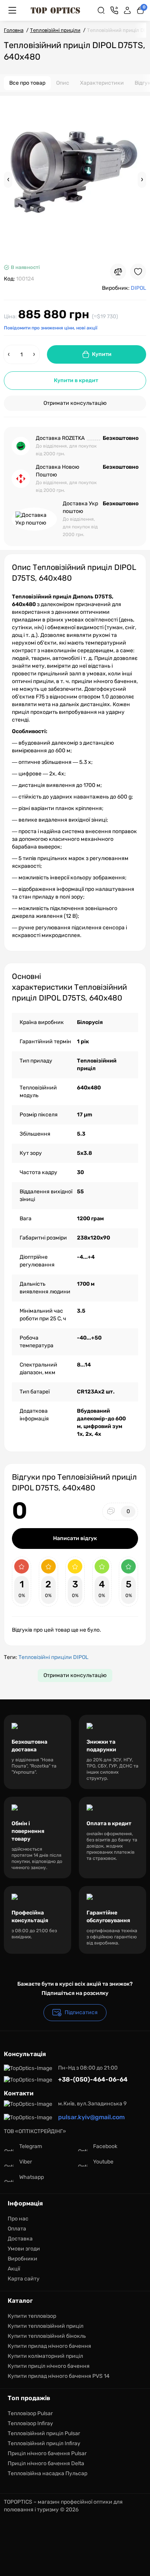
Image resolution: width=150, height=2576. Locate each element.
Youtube (103, 2162)
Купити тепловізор (32, 2316)
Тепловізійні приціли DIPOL (53, 1657)
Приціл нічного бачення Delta (46, 2463)
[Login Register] (127, 10)
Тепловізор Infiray (30, 2423)
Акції (14, 2269)
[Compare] (118, 272)
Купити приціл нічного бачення (49, 2366)
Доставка (20, 2239)
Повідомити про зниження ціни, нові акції (51, 328)
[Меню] (12, 10)
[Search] (101, 10)
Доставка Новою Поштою (57, 471)
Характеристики (102, 83)
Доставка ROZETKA (60, 438)
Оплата (17, 2229)
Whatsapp (32, 2177)
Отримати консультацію (75, 403)
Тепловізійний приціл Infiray (44, 2443)
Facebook (105, 2146)
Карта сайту (24, 2279)
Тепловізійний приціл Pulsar (44, 2433)
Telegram (31, 2146)
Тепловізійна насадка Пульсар (47, 2473)
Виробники (22, 2259)
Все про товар (27, 83)
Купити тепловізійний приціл (46, 2326)
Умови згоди (24, 2249)
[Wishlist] (138, 272)
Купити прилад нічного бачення (49, 2346)
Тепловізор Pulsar (30, 2413)
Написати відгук (75, 1538)
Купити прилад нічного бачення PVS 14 (59, 2376)
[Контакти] (114, 10)
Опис (63, 83)
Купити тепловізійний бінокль (47, 2336)
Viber (26, 2162)
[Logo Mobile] (55, 10)
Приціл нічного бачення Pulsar (47, 2453)
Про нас (18, 2219)
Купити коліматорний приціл (45, 2356)
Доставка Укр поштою (80, 507)
